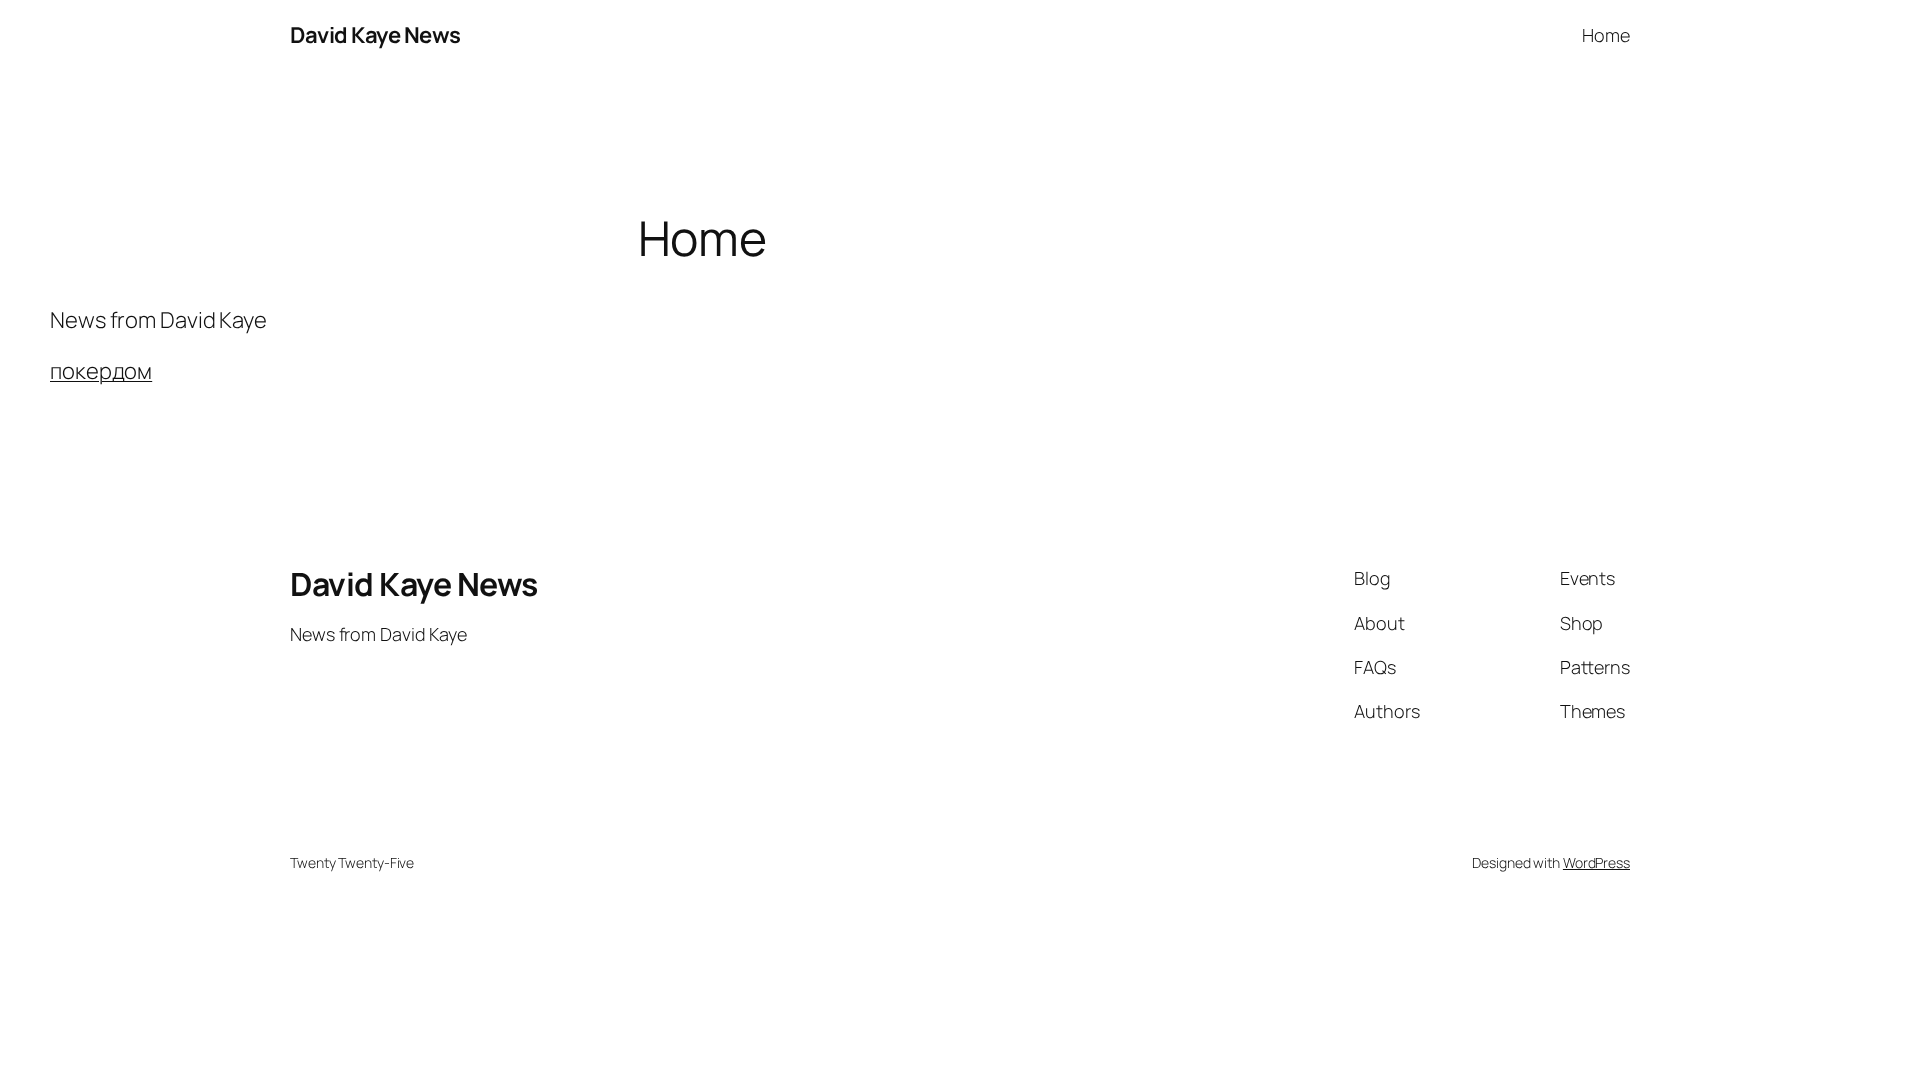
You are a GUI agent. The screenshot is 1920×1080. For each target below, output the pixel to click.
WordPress (1596, 862)
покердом (101, 371)
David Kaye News (375, 35)
